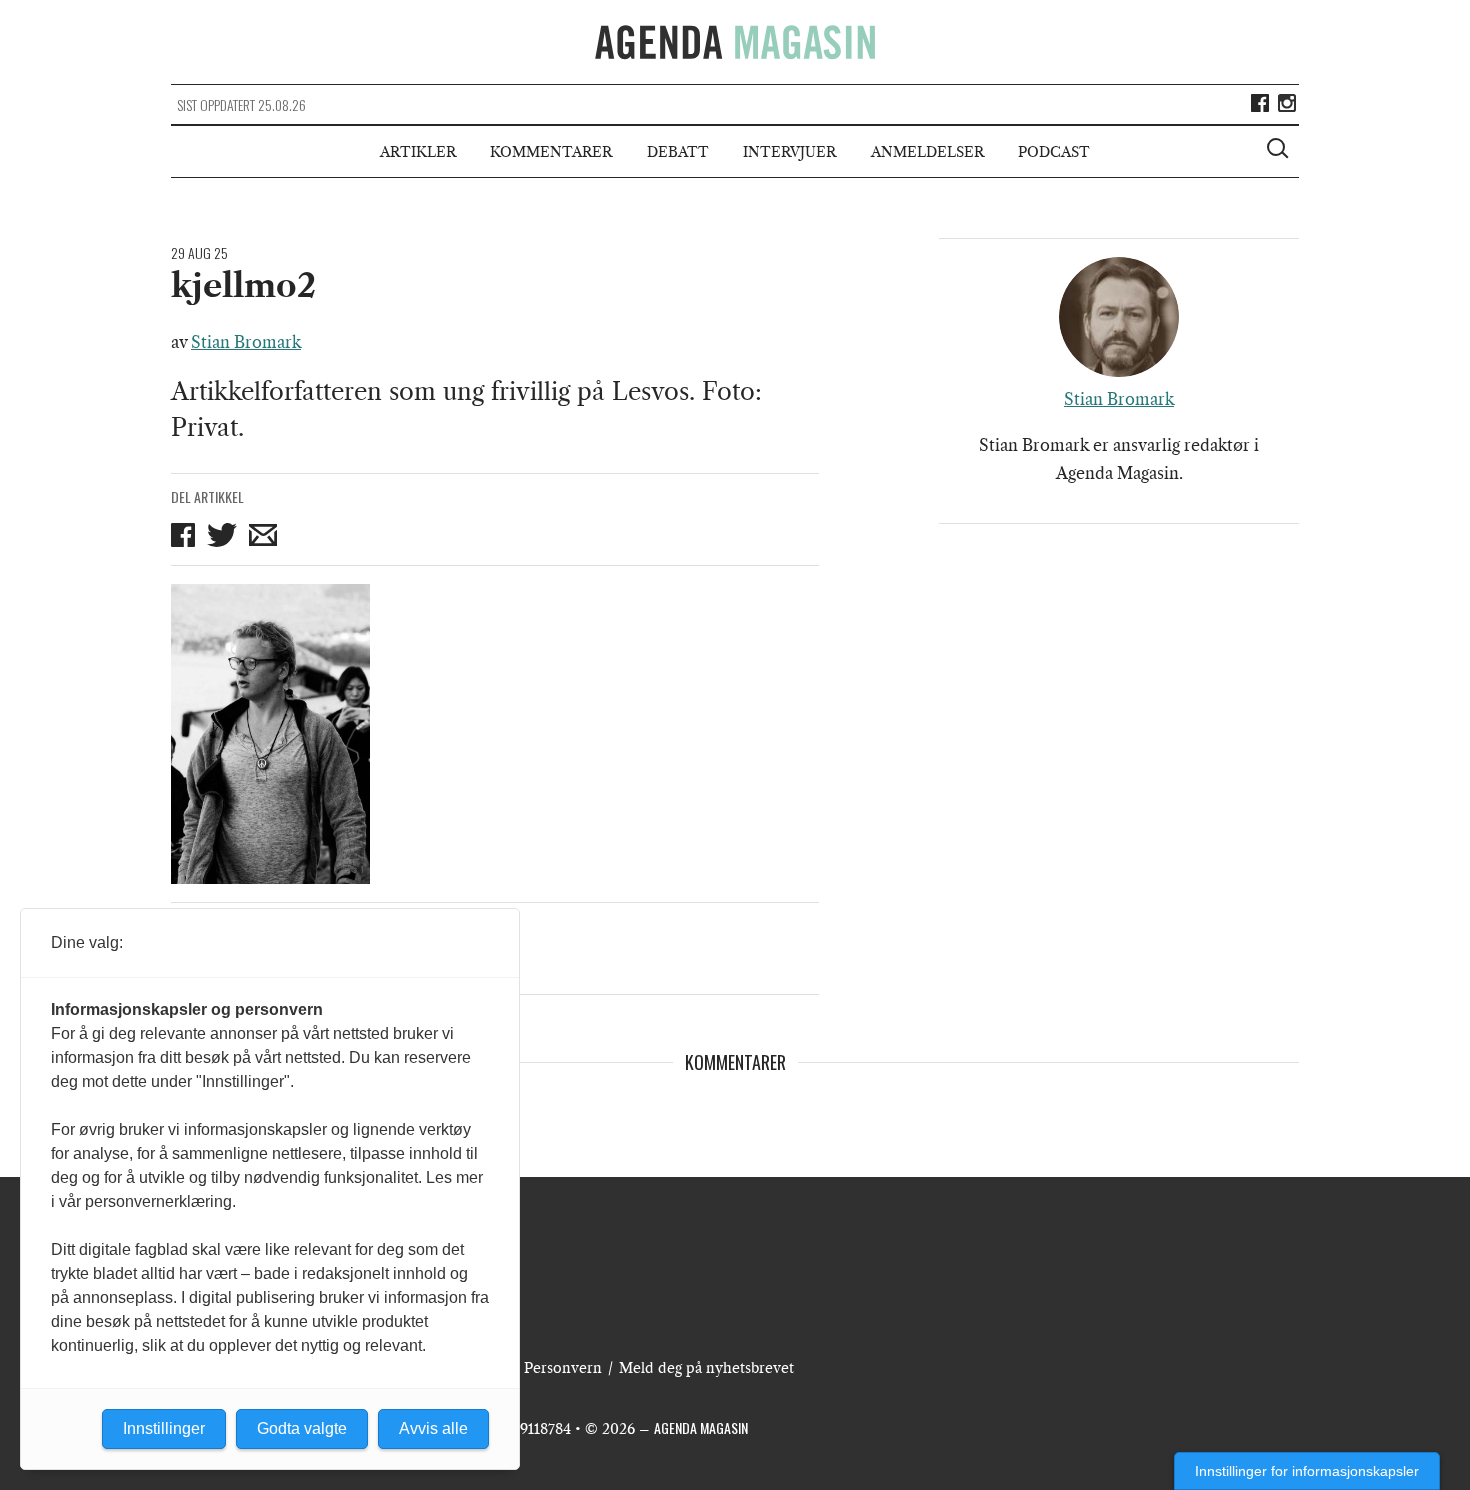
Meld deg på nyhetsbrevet (706, 1368)
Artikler (418, 152)
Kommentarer (551, 152)
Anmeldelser (927, 152)
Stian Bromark (246, 342)
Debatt (678, 152)
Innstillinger (164, 1428)
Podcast (1054, 152)
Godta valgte (302, 1428)
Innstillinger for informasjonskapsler (1307, 1471)
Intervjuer (789, 152)
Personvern (563, 1368)
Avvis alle (433, 1428)
